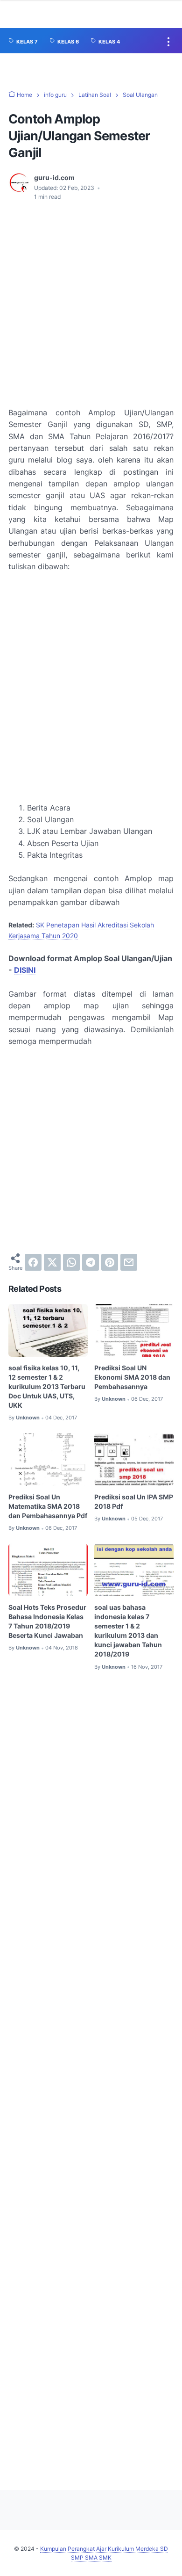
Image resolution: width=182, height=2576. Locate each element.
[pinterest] (110, 1262)
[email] (129, 1262)
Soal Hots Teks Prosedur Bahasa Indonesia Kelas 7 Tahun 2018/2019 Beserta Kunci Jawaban (47, 1621)
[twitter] (52, 1262)
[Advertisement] (91, 304)
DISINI (25, 970)
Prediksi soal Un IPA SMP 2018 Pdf (134, 1501)
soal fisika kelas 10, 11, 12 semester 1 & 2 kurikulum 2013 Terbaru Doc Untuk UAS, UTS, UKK (47, 1386)
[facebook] (33, 1262)
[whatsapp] (71, 1262)
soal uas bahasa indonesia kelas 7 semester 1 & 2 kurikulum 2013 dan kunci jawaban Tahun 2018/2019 (128, 1631)
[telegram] (91, 1262)
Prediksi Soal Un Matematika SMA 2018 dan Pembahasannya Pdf (48, 1506)
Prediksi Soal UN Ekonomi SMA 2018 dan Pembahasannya (132, 1377)
